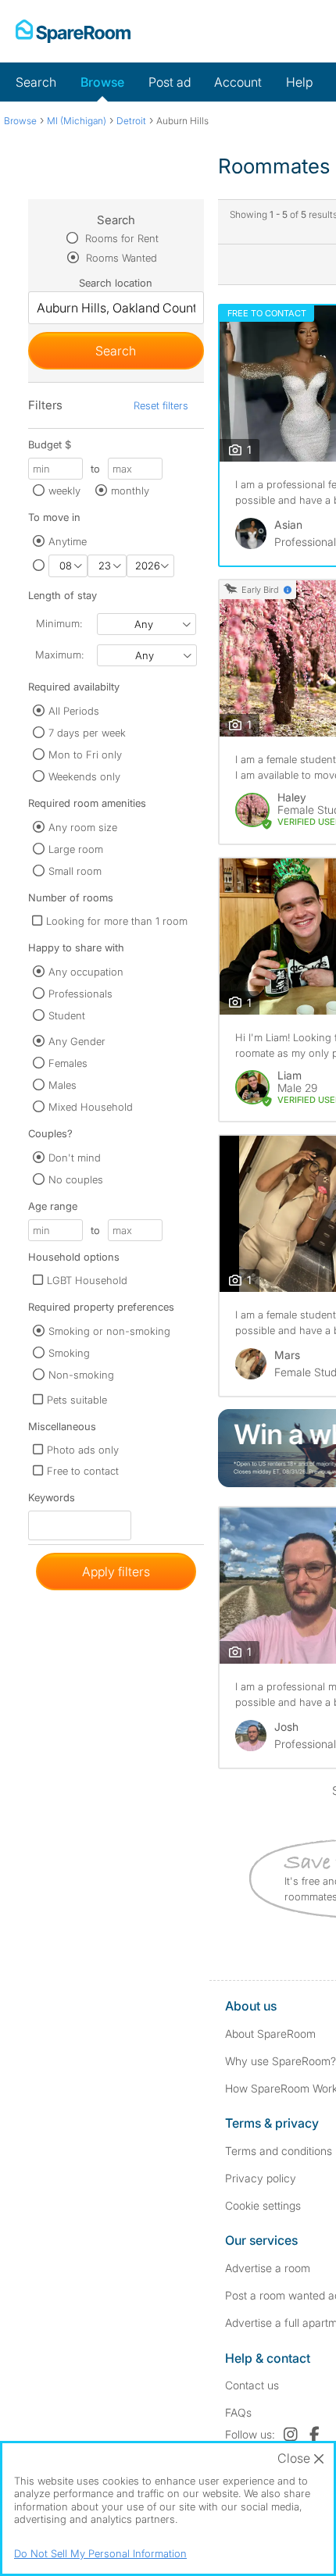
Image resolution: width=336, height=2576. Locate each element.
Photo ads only (83, 1450)
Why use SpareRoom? (281, 2061)
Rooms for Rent (120, 238)
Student (67, 1015)
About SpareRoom (270, 2034)
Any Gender (77, 1041)
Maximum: (59, 655)
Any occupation (86, 972)
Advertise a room (268, 2268)
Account (238, 82)
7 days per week (87, 733)
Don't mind (75, 1158)
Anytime (68, 541)
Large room (76, 849)
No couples (76, 1179)
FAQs (238, 2412)
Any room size (83, 827)
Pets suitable (77, 1400)
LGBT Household (87, 1280)
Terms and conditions (279, 2151)
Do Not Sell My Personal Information (100, 2553)
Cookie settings (263, 2205)
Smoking (69, 1353)
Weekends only (84, 776)
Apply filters (116, 1572)
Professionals (80, 994)
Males (63, 1085)
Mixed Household (91, 1107)
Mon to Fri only (85, 755)
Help (299, 82)
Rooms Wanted (120, 258)
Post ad (170, 82)
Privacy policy (261, 2178)
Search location (116, 283)
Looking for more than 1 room (117, 921)
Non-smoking (81, 1375)
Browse (102, 82)
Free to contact (83, 1471)
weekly (64, 491)
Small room (75, 871)
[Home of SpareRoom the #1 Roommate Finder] (73, 31)
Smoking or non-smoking (109, 1331)
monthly (130, 491)
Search (36, 82)
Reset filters (161, 405)
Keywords (52, 1501)
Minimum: (59, 623)
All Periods (74, 711)
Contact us (252, 2385)
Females (68, 1063)
